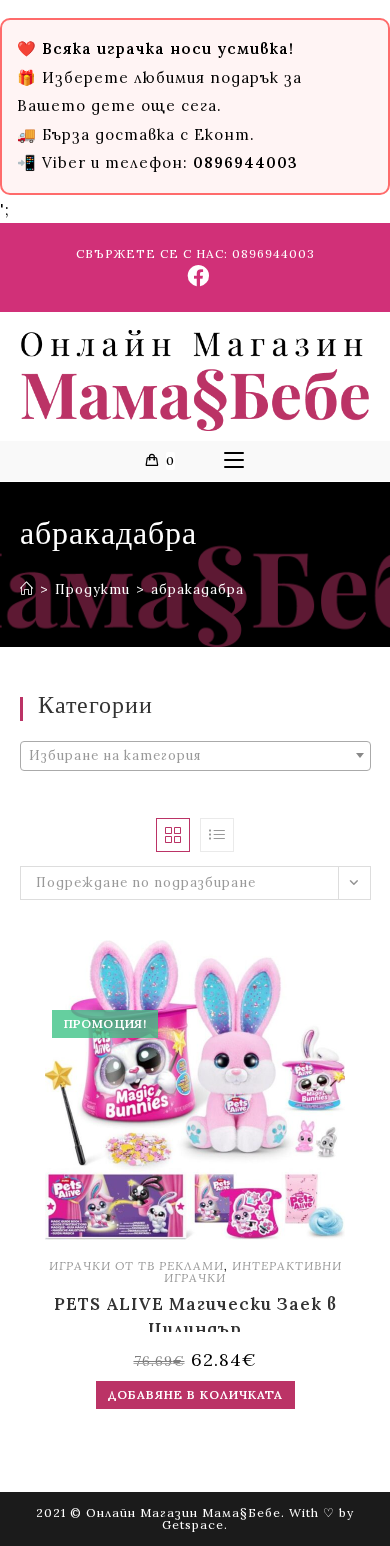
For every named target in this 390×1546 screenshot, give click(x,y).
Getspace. (195, 1524)
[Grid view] (173, 835)
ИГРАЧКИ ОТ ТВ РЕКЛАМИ (136, 1265)
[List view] (217, 835)
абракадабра (197, 589)
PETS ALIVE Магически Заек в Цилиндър (195, 1312)
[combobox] (195, 756)
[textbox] (195, 756)
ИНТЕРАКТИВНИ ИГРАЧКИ (253, 1271)
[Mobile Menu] (234, 461)
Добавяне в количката (195, 1394)
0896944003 (273, 253)
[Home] (27, 589)
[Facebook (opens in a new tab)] (195, 276)
